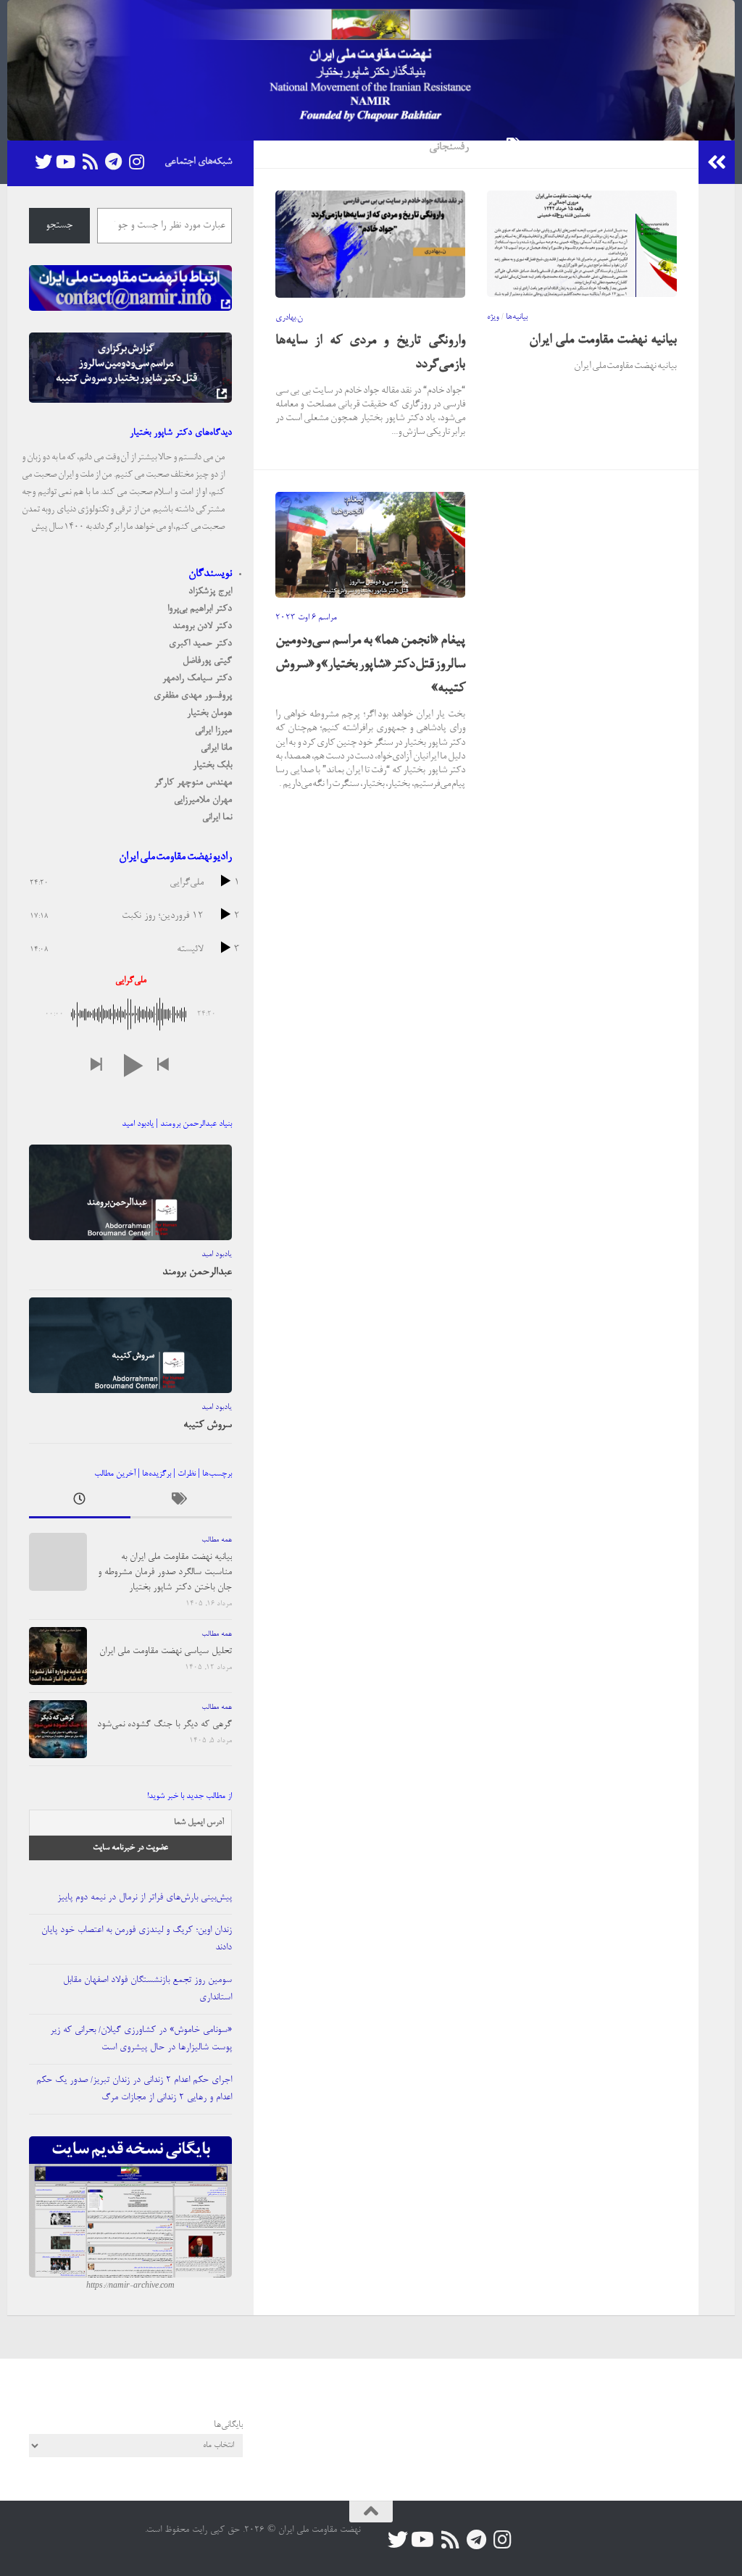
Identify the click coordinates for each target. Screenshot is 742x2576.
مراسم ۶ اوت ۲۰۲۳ (306, 618)
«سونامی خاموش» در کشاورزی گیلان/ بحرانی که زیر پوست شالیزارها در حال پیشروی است (141, 2039)
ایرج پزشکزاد (210, 591)
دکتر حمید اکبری (200, 644)
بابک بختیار (212, 765)
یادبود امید (217, 1255)
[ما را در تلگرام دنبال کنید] (113, 162)
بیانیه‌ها (517, 317)
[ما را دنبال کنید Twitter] (43, 162)
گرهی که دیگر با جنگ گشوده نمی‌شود (164, 1724)
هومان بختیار (209, 713)
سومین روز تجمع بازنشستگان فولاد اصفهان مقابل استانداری (147, 1989)
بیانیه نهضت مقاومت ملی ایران (603, 340)
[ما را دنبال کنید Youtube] (67, 162)
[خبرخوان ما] (90, 162)
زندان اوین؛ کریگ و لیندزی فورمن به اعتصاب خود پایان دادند (137, 1939)
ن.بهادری (289, 318)
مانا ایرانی (216, 748)
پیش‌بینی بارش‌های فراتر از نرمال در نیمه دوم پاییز (145, 1898)
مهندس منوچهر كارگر (193, 783)
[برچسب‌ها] (181, 1503)
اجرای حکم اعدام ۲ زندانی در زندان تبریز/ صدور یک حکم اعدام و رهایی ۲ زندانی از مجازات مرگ (134, 2089)
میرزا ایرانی (213, 731)
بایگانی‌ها (228, 2425)
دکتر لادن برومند (202, 626)
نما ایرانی (217, 817)
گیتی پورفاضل (207, 661)
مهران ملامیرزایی (203, 800)
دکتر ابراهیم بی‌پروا (200, 609)
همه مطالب (217, 1540)
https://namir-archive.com (130, 2286)
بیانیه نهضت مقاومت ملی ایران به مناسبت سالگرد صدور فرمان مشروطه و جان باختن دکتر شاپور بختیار (165, 1572)
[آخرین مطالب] (80, 1503)
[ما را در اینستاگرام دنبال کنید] (136, 162)
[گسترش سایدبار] (717, 162)
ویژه (493, 317)
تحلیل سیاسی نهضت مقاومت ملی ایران (166, 1651)
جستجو (59, 226)
